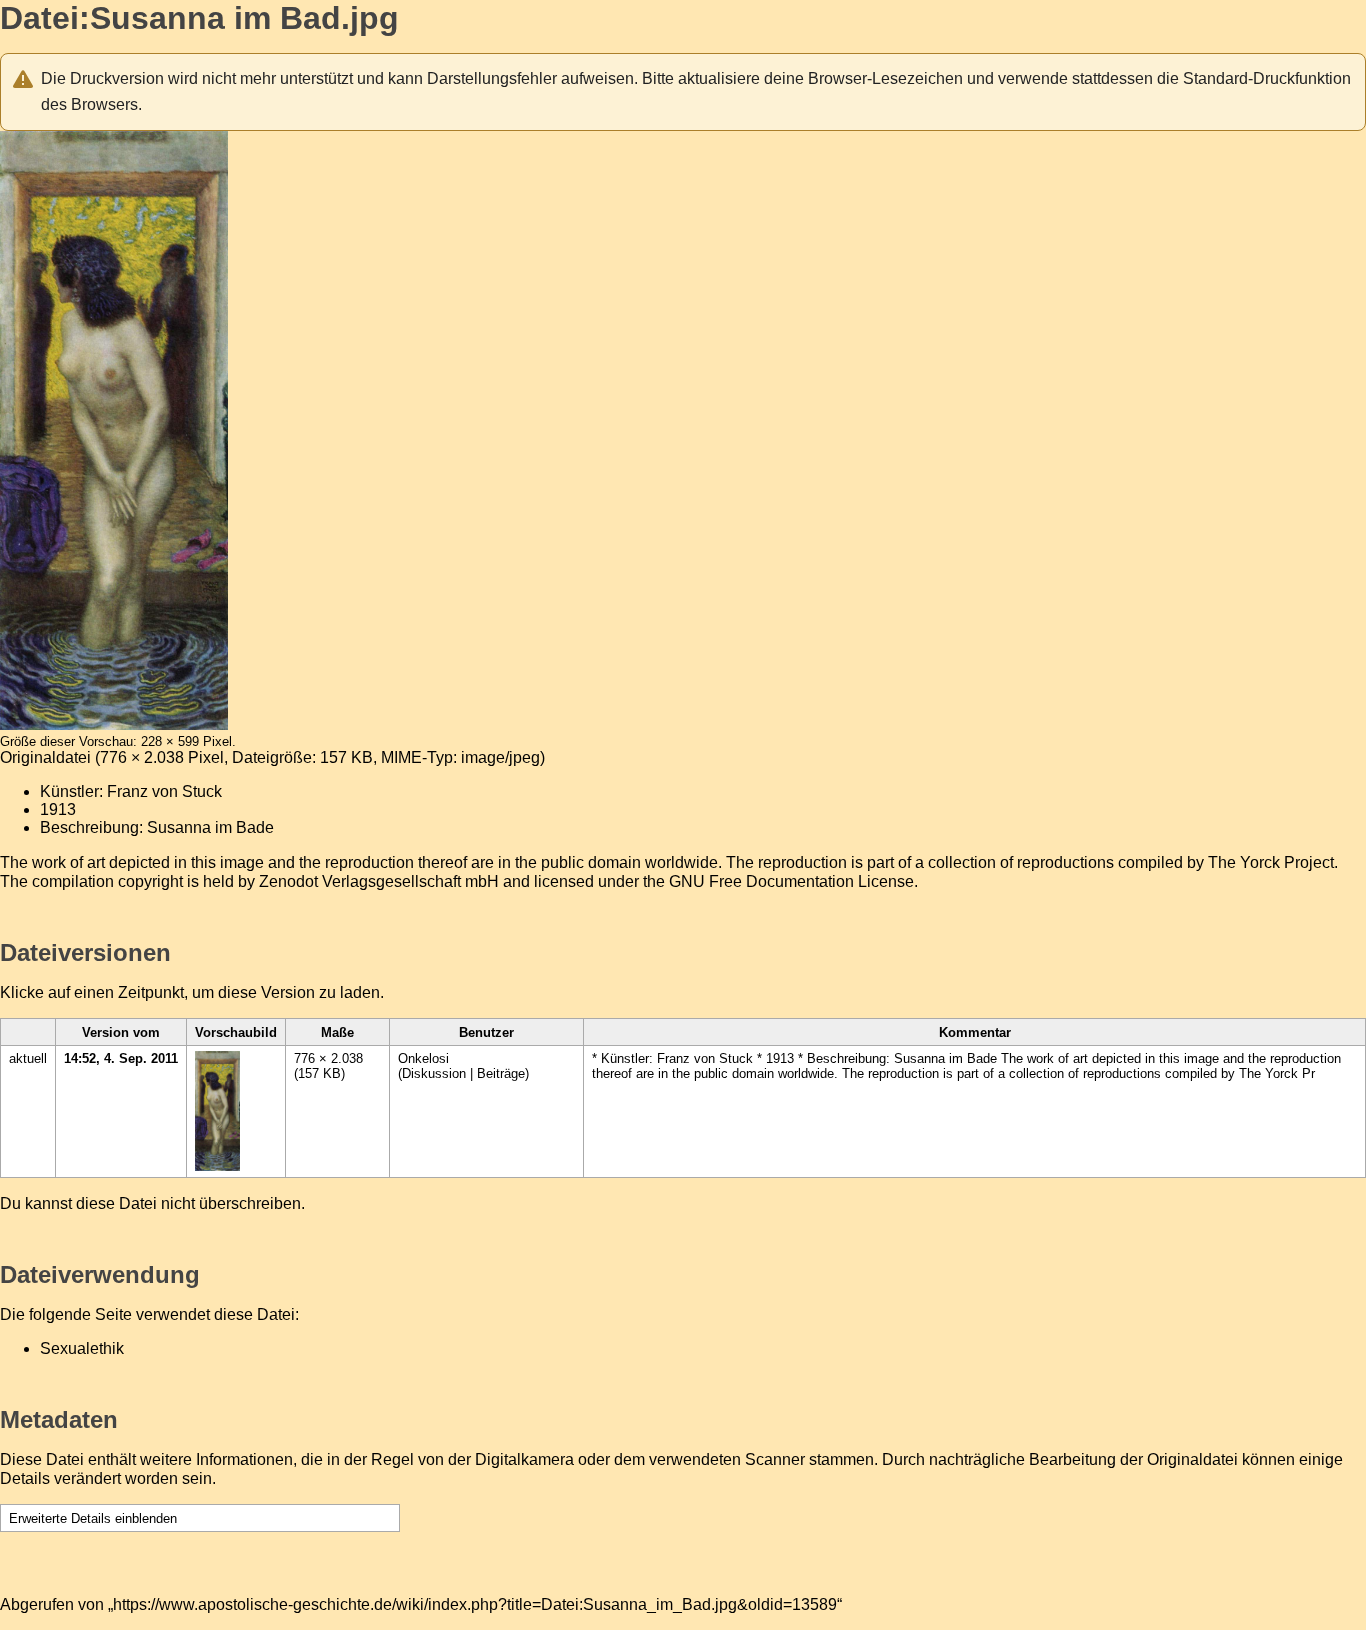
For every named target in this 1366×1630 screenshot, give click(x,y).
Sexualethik (82, 1348)
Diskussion (434, 1073)
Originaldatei (45, 757)
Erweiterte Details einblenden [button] (93, 1518)
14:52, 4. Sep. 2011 (121, 1058)
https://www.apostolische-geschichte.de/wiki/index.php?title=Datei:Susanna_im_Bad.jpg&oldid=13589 (475, 1604)
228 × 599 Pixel (186, 741)
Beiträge (501, 1073)
